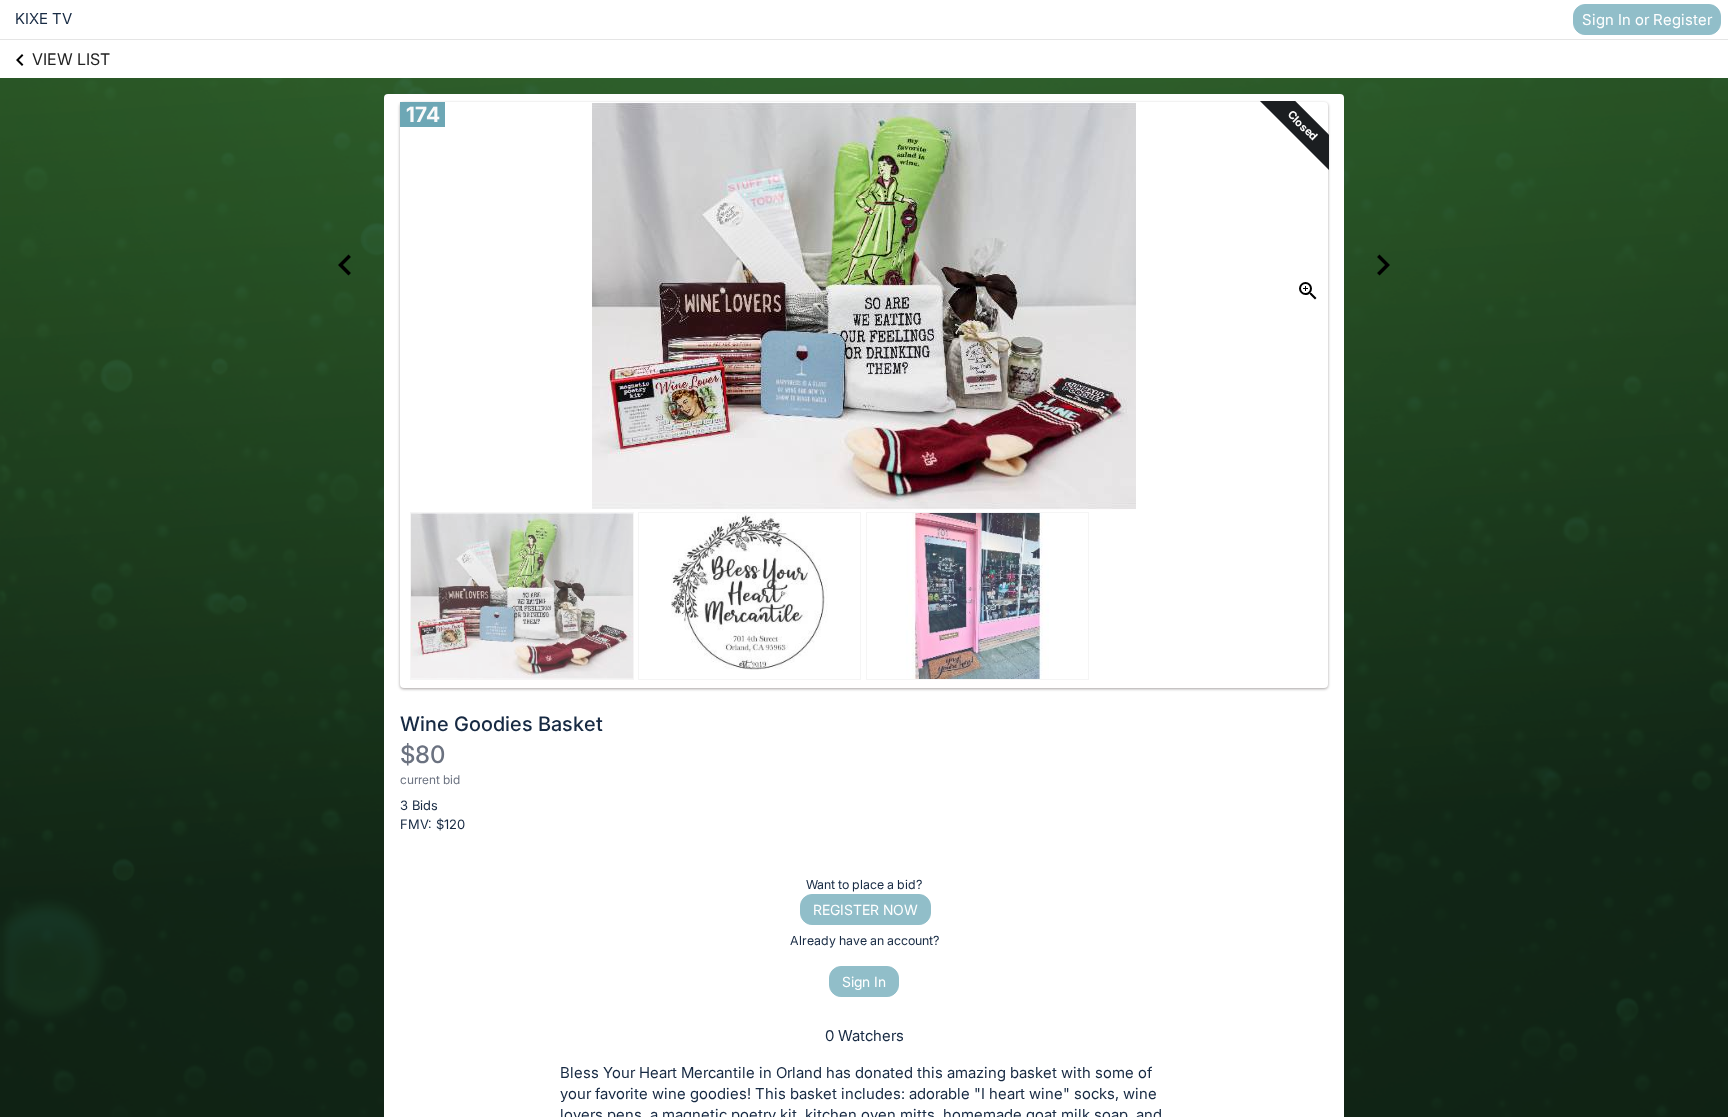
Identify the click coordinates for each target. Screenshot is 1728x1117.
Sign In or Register (1647, 19)
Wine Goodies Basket (501, 724)
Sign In (864, 981)
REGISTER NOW (865, 909)
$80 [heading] (422, 754)
